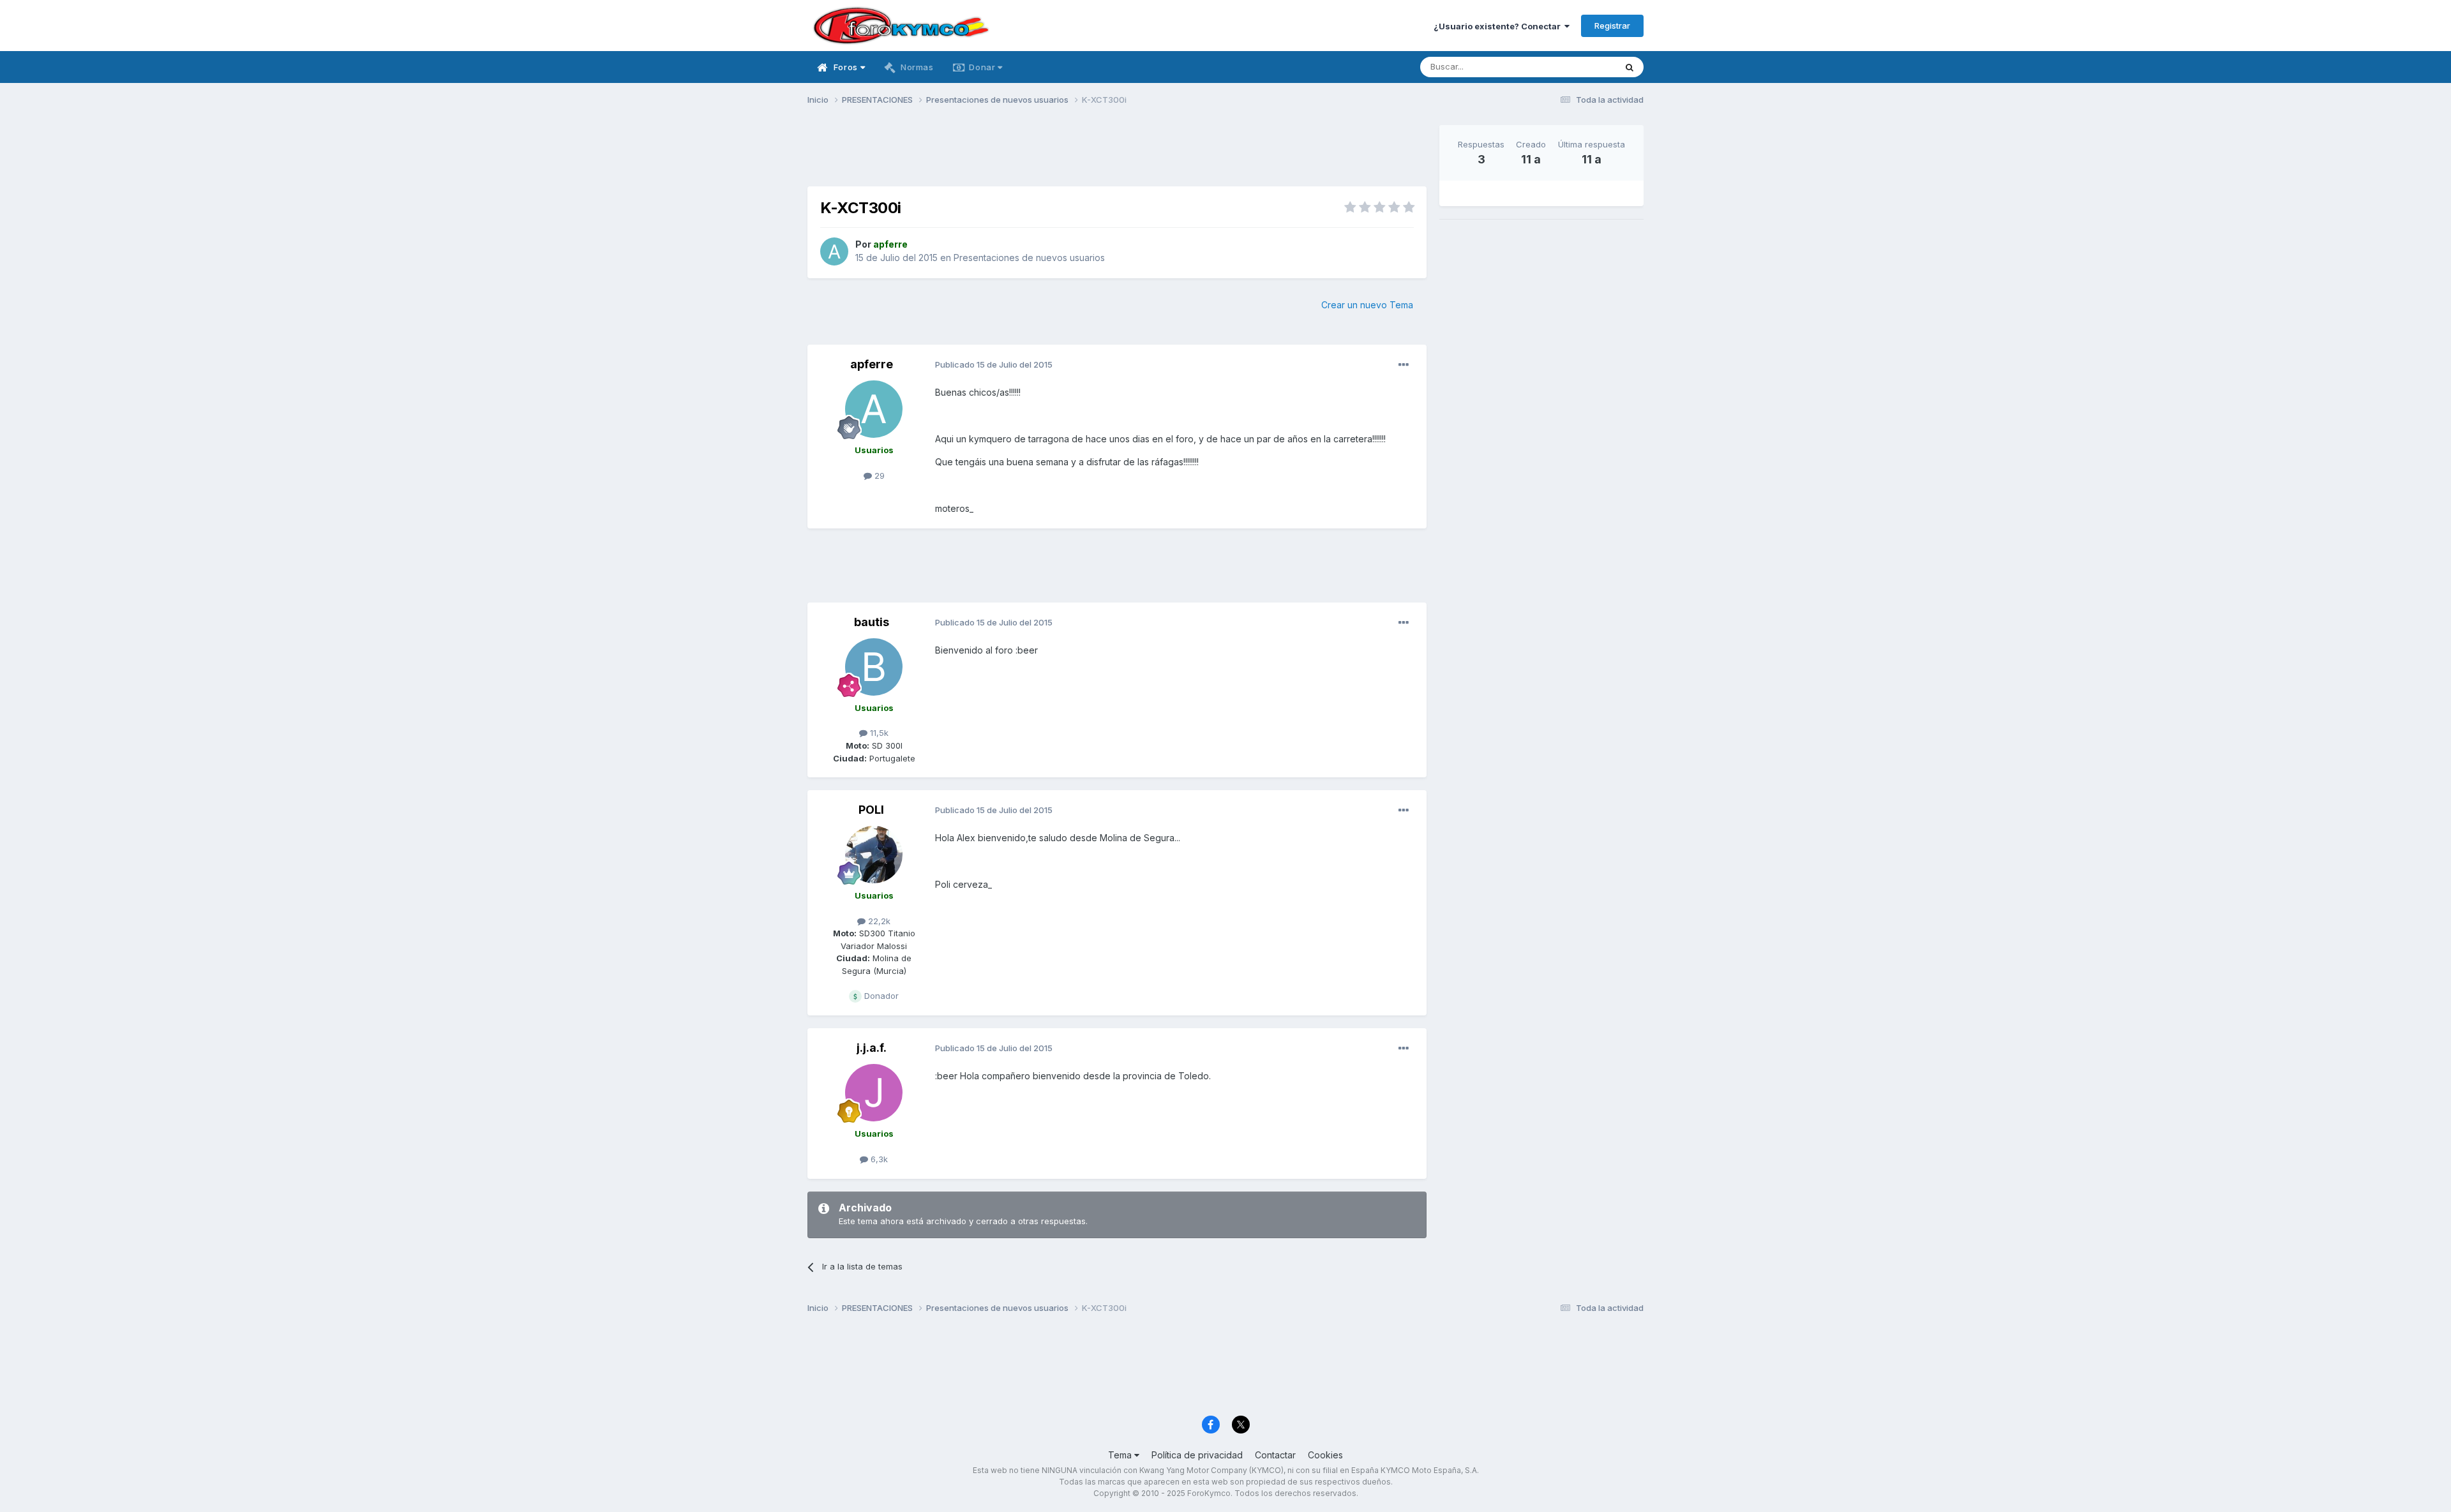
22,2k (878, 921)
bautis (872, 622)
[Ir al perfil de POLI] (874, 855)
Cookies (1325, 1455)
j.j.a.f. (872, 1048)
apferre (872, 364)
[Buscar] (1630, 67)
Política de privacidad (1197, 1455)
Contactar (1275, 1455)
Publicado (994, 364)
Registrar (1612, 26)
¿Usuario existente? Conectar (1499, 26)
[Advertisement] (1117, 154)
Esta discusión (1571, 67)
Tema (1121, 1455)
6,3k (878, 1159)
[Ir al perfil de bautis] (874, 667)
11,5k (878, 733)
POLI (871, 810)
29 (878, 475)
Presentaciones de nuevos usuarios (1029, 258)
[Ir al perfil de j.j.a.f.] (874, 1093)
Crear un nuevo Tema (1367, 305)
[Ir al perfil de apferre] (834, 251)
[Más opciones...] (1404, 365)
